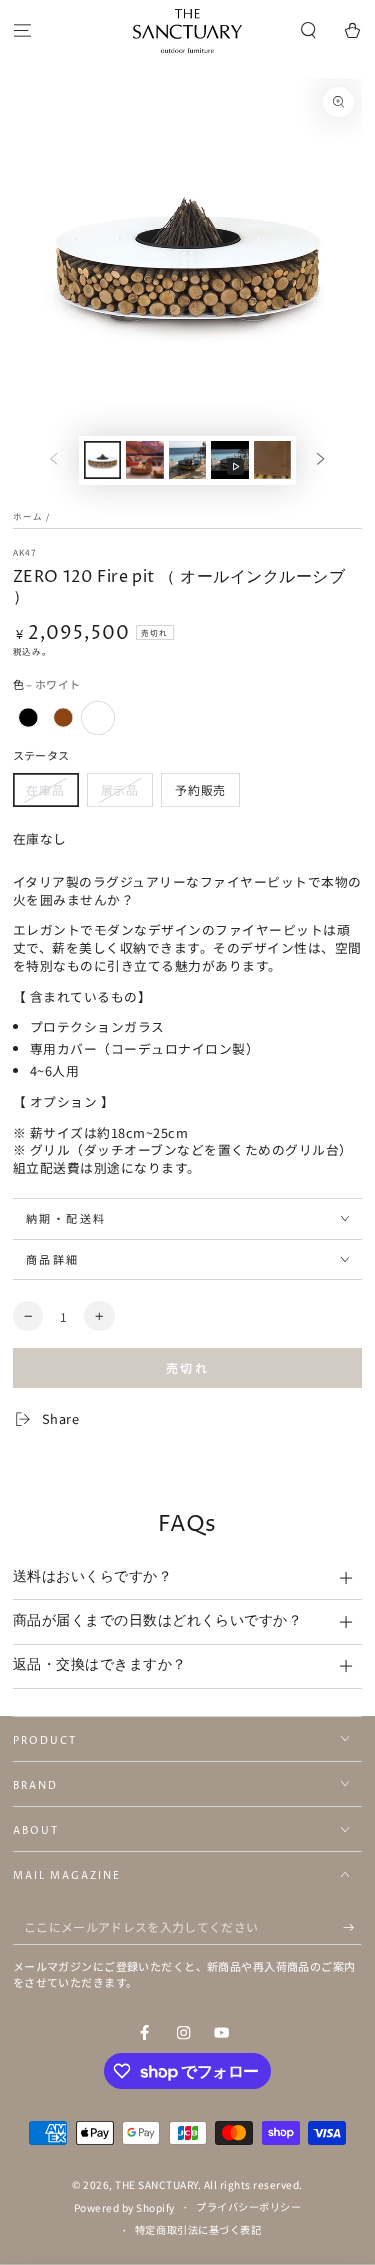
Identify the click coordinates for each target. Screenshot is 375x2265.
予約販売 (200, 789)
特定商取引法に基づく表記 (198, 2229)
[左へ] (53, 460)
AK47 (25, 552)
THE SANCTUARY (156, 2184)
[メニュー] (22, 31)
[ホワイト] (97, 717)
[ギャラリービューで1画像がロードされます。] (102, 460)
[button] (309, 31)
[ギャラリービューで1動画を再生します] (229, 460)
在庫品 (45, 789)
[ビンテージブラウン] (63, 717)
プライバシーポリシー (248, 2206)
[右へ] (320, 460)
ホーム (28, 516)
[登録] (353, 1927)
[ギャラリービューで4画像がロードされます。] (187, 460)
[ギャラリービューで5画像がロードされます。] (272, 460)
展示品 (120, 789)
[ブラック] (28, 717)
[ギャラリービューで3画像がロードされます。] (144, 460)
